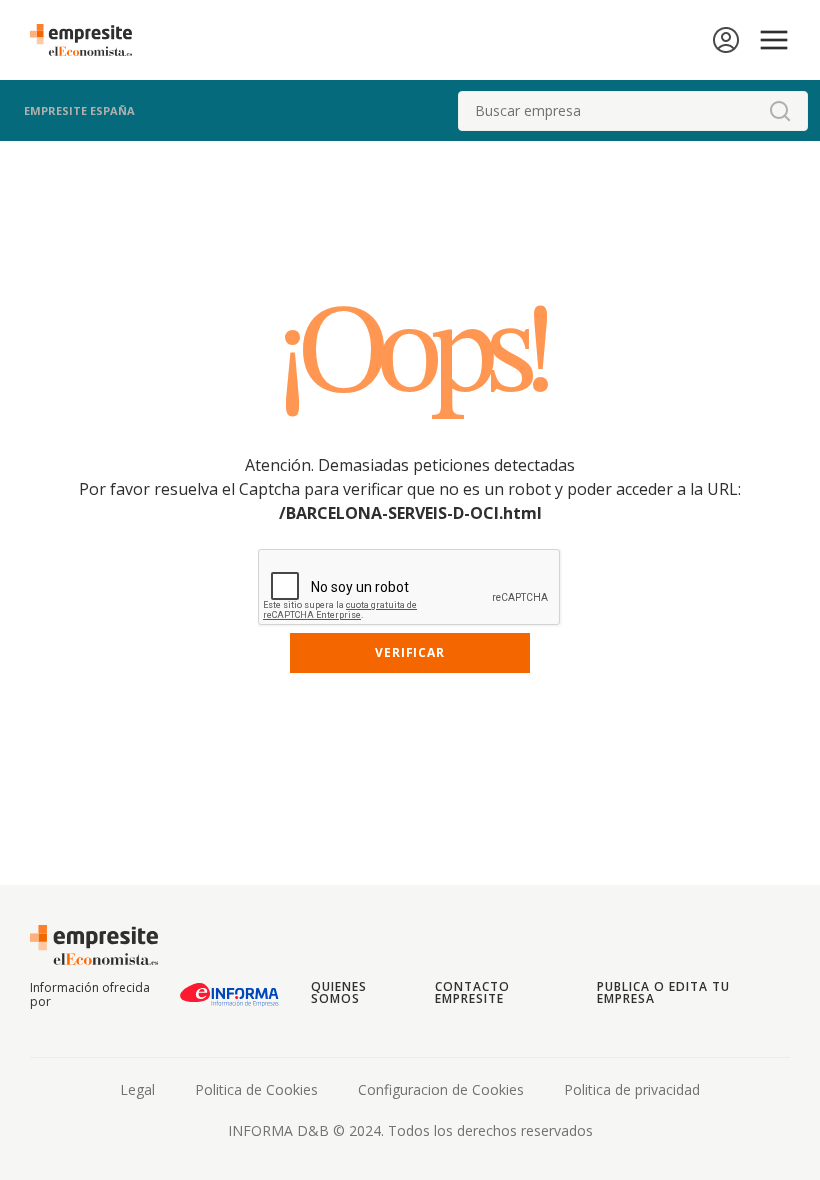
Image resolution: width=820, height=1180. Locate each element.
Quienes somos (339, 992)
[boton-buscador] (780, 111)
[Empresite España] (89, 40)
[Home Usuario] (726, 40)
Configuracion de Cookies (441, 1089)
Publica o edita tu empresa (663, 992)
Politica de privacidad (632, 1089)
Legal (137, 1089)
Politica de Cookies (256, 1089)
